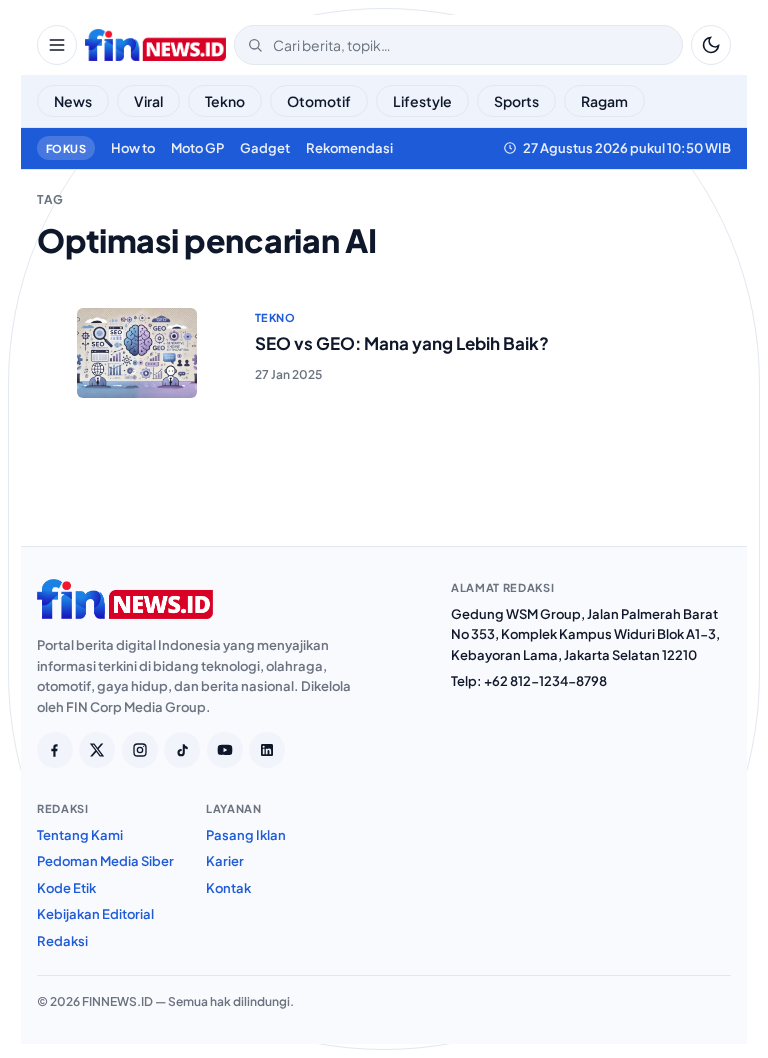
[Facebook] (55, 750)
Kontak (228, 888)
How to (133, 148)
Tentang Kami (80, 835)
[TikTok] (182, 750)
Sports (516, 101)
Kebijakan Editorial (95, 914)
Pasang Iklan (246, 835)
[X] (97, 750)
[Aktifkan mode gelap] (711, 45)
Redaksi (62, 941)
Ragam (604, 101)
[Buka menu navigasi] (57, 45)
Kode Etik (66, 888)
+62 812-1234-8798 (545, 681)
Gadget (265, 148)
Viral (148, 101)
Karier (225, 861)
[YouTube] (225, 750)
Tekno (225, 101)
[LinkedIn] (267, 750)
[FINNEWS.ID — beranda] (155, 45)
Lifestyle (422, 101)
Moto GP (197, 148)
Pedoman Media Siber (105, 861)
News (73, 101)
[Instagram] (140, 750)
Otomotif (319, 101)
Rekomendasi (349, 148)
